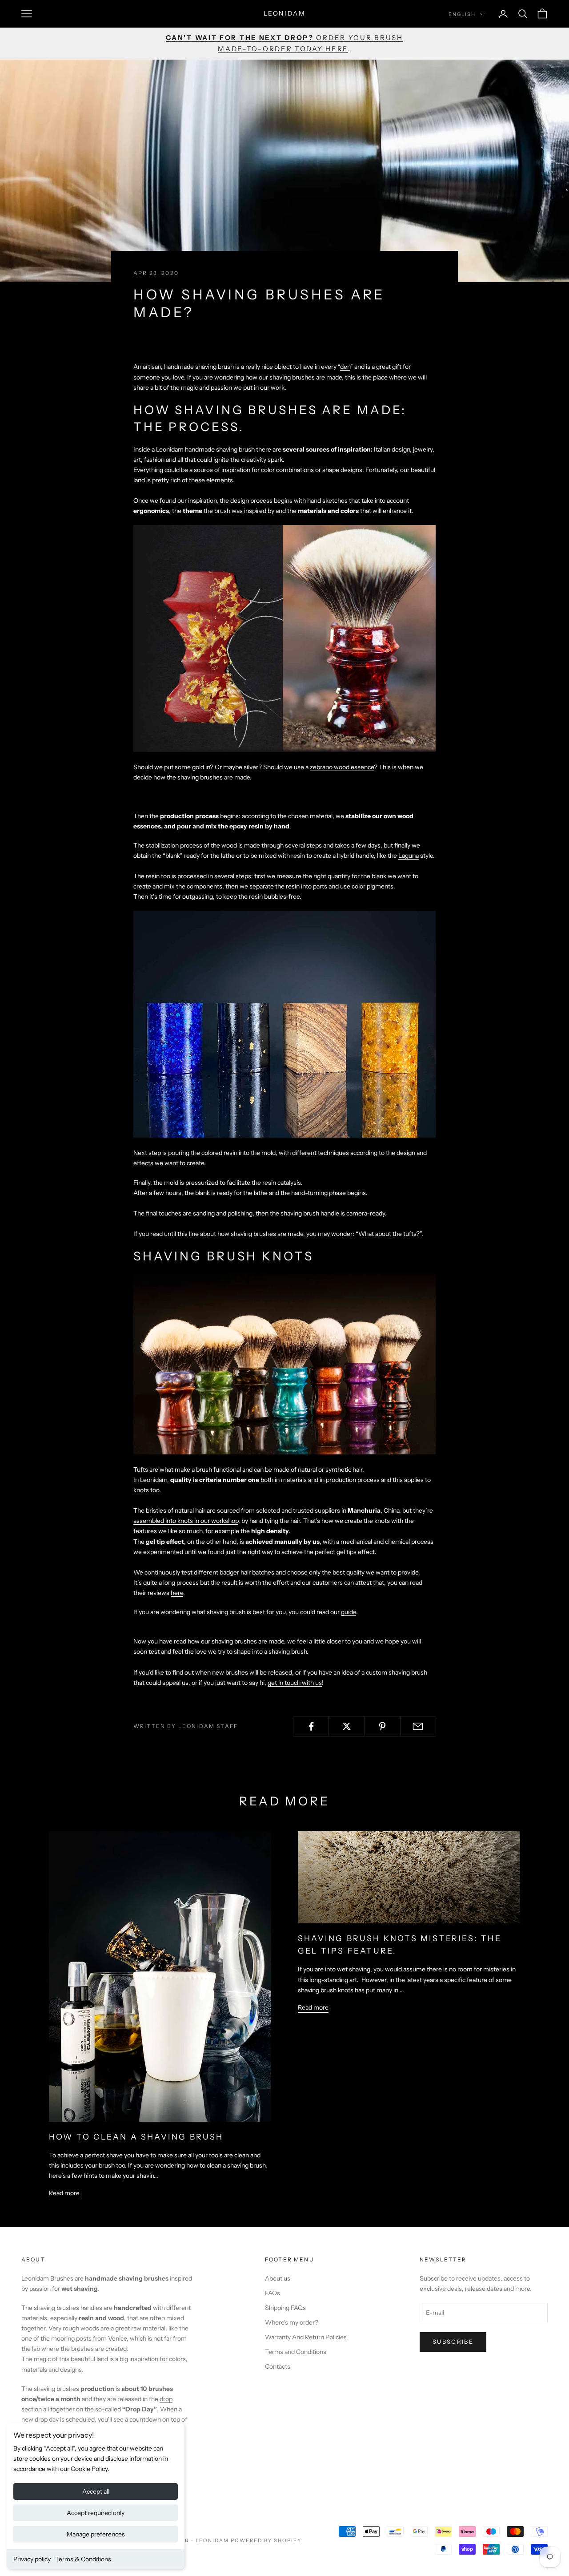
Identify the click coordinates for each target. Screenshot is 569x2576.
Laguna (409, 856)
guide (349, 1612)
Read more (64, 2193)
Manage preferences (96, 2534)
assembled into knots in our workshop (186, 1521)
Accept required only (96, 2513)
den (345, 367)
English (462, 14)
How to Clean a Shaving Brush (136, 2137)
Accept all (96, 2491)
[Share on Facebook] (311, 1726)
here (177, 1593)
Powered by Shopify (266, 2540)
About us (278, 2278)
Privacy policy (32, 2559)
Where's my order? (292, 2322)
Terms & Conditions (83, 2559)
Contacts (278, 2366)
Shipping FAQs (285, 2308)
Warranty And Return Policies (306, 2337)
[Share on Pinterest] (383, 1726)
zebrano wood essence (342, 767)
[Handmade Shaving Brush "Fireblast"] (284, 638)
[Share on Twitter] (347, 1726)
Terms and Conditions (296, 2352)
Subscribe (453, 2342)
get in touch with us (295, 1683)
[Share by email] (418, 1726)
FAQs (272, 2293)
